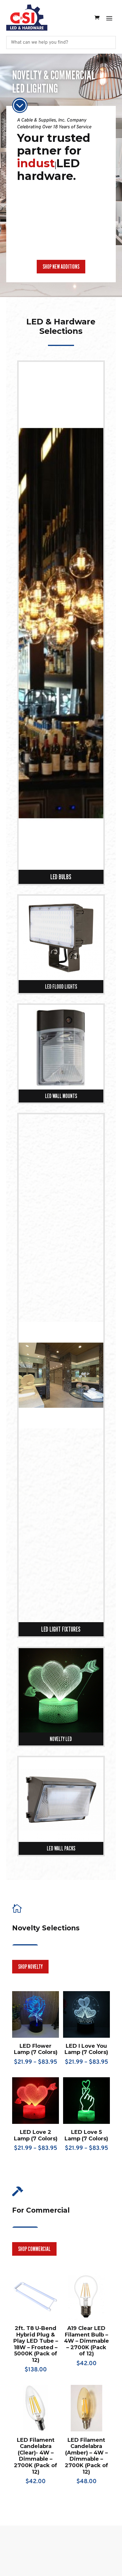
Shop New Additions (61, 279)
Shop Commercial (34, 2262)
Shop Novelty (30, 1979)
